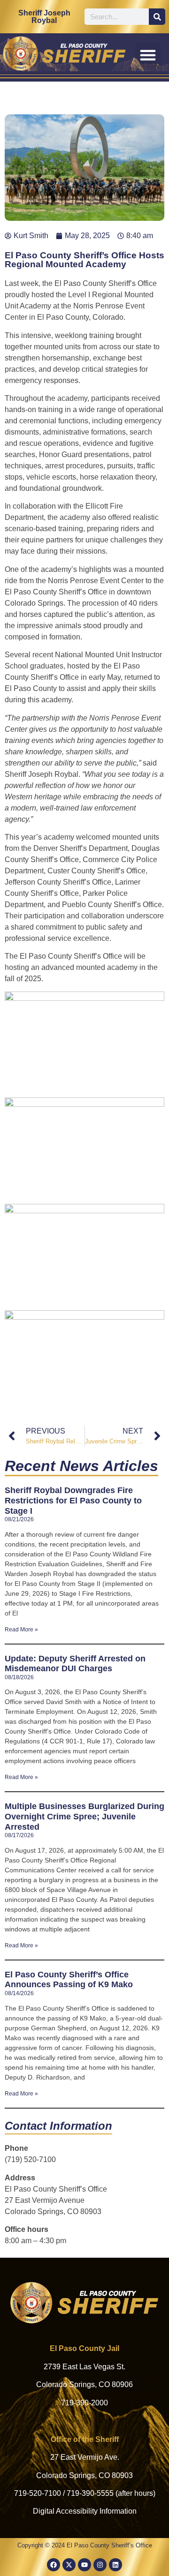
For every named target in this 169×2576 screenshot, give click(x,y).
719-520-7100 (38, 2493)
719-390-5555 (90, 2493)
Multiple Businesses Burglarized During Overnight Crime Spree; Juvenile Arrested (84, 1816)
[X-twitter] (69, 2565)
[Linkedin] (115, 2565)
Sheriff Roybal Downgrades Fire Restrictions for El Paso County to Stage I (73, 1500)
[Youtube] (84, 2565)
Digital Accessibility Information (85, 2511)
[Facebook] (54, 2565)
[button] (148, 55)
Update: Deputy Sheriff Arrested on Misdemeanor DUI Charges (75, 1664)
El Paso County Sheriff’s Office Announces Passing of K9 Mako (69, 1980)
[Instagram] (100, 2565)
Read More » (21, 1630)
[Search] (157, 17)
